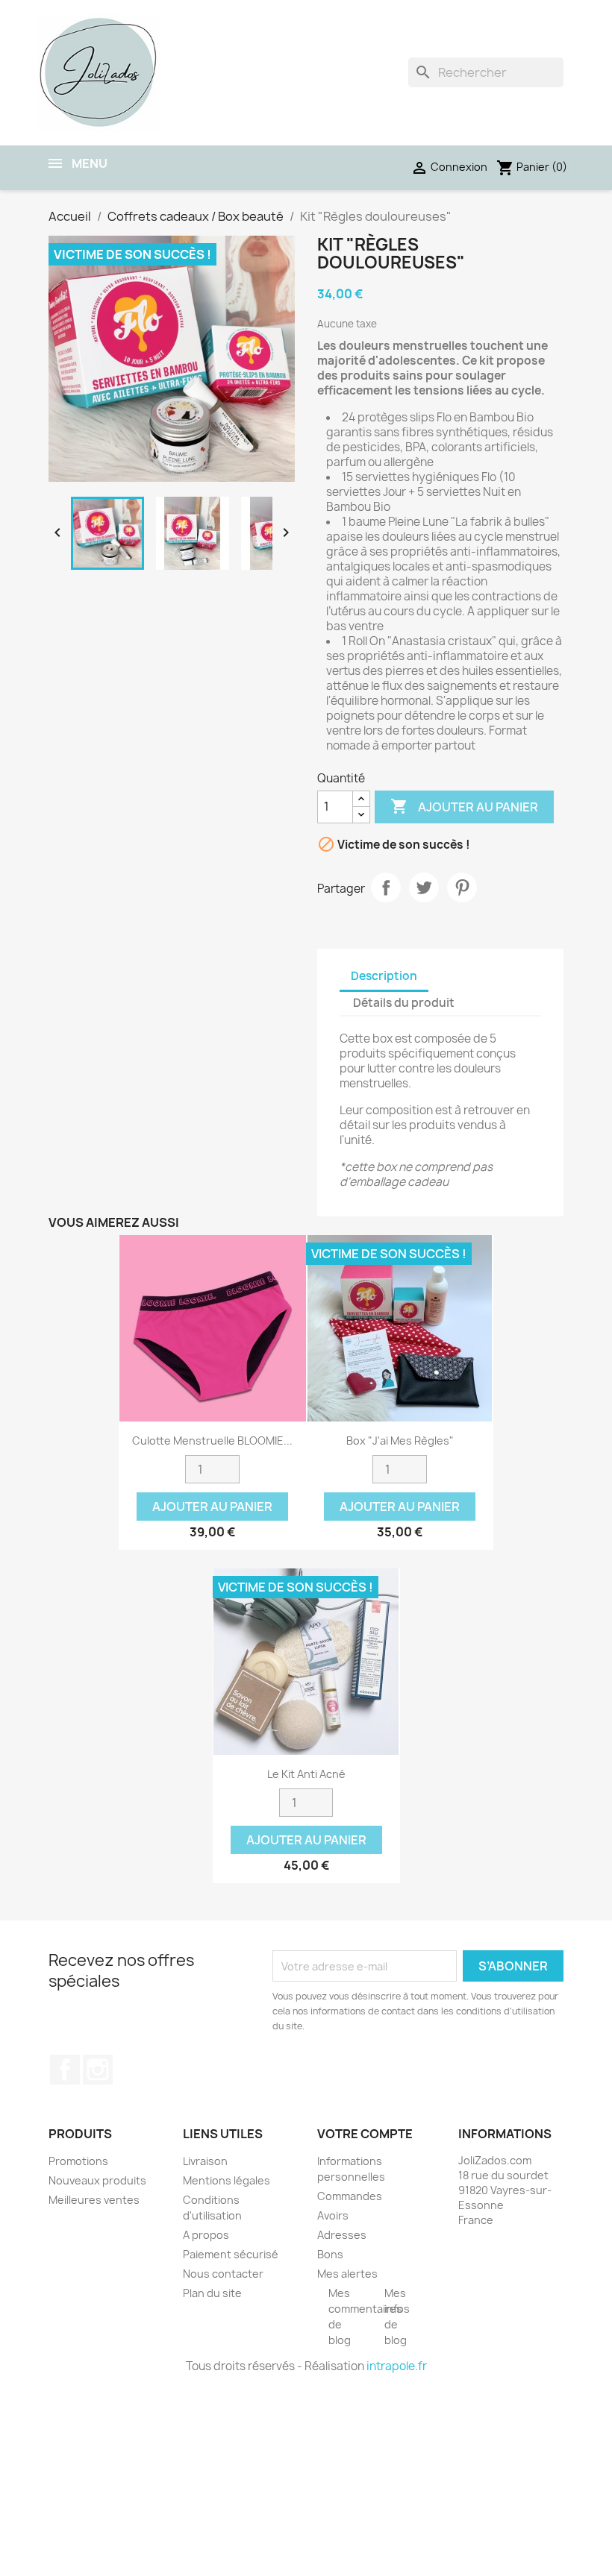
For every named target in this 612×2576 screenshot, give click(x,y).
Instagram (98, 2070)
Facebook (65, 2070)
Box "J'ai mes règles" (400, 1441)
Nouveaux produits (97, 2180)
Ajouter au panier (464, 806)
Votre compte (365, 2134)
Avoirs (333, 2215)
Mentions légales (227, 2180)
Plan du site (212, 2293)
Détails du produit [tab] (404, 1003)
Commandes (350, 2196)
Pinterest (462, 888)
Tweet (424, 888)
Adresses (342, 2235)
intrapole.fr (397, 2366)
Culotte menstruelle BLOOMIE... (212, 1441)
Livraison (205, 2161)
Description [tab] (384, 976)
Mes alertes (347, 2274)
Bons (330, 2254)
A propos (206, 2235)
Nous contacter (223, 2274)
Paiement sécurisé (231, 2254)
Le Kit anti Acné (306, 1774)
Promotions (78, 2161)
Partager (386, 888)
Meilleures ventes (94, 2200)
